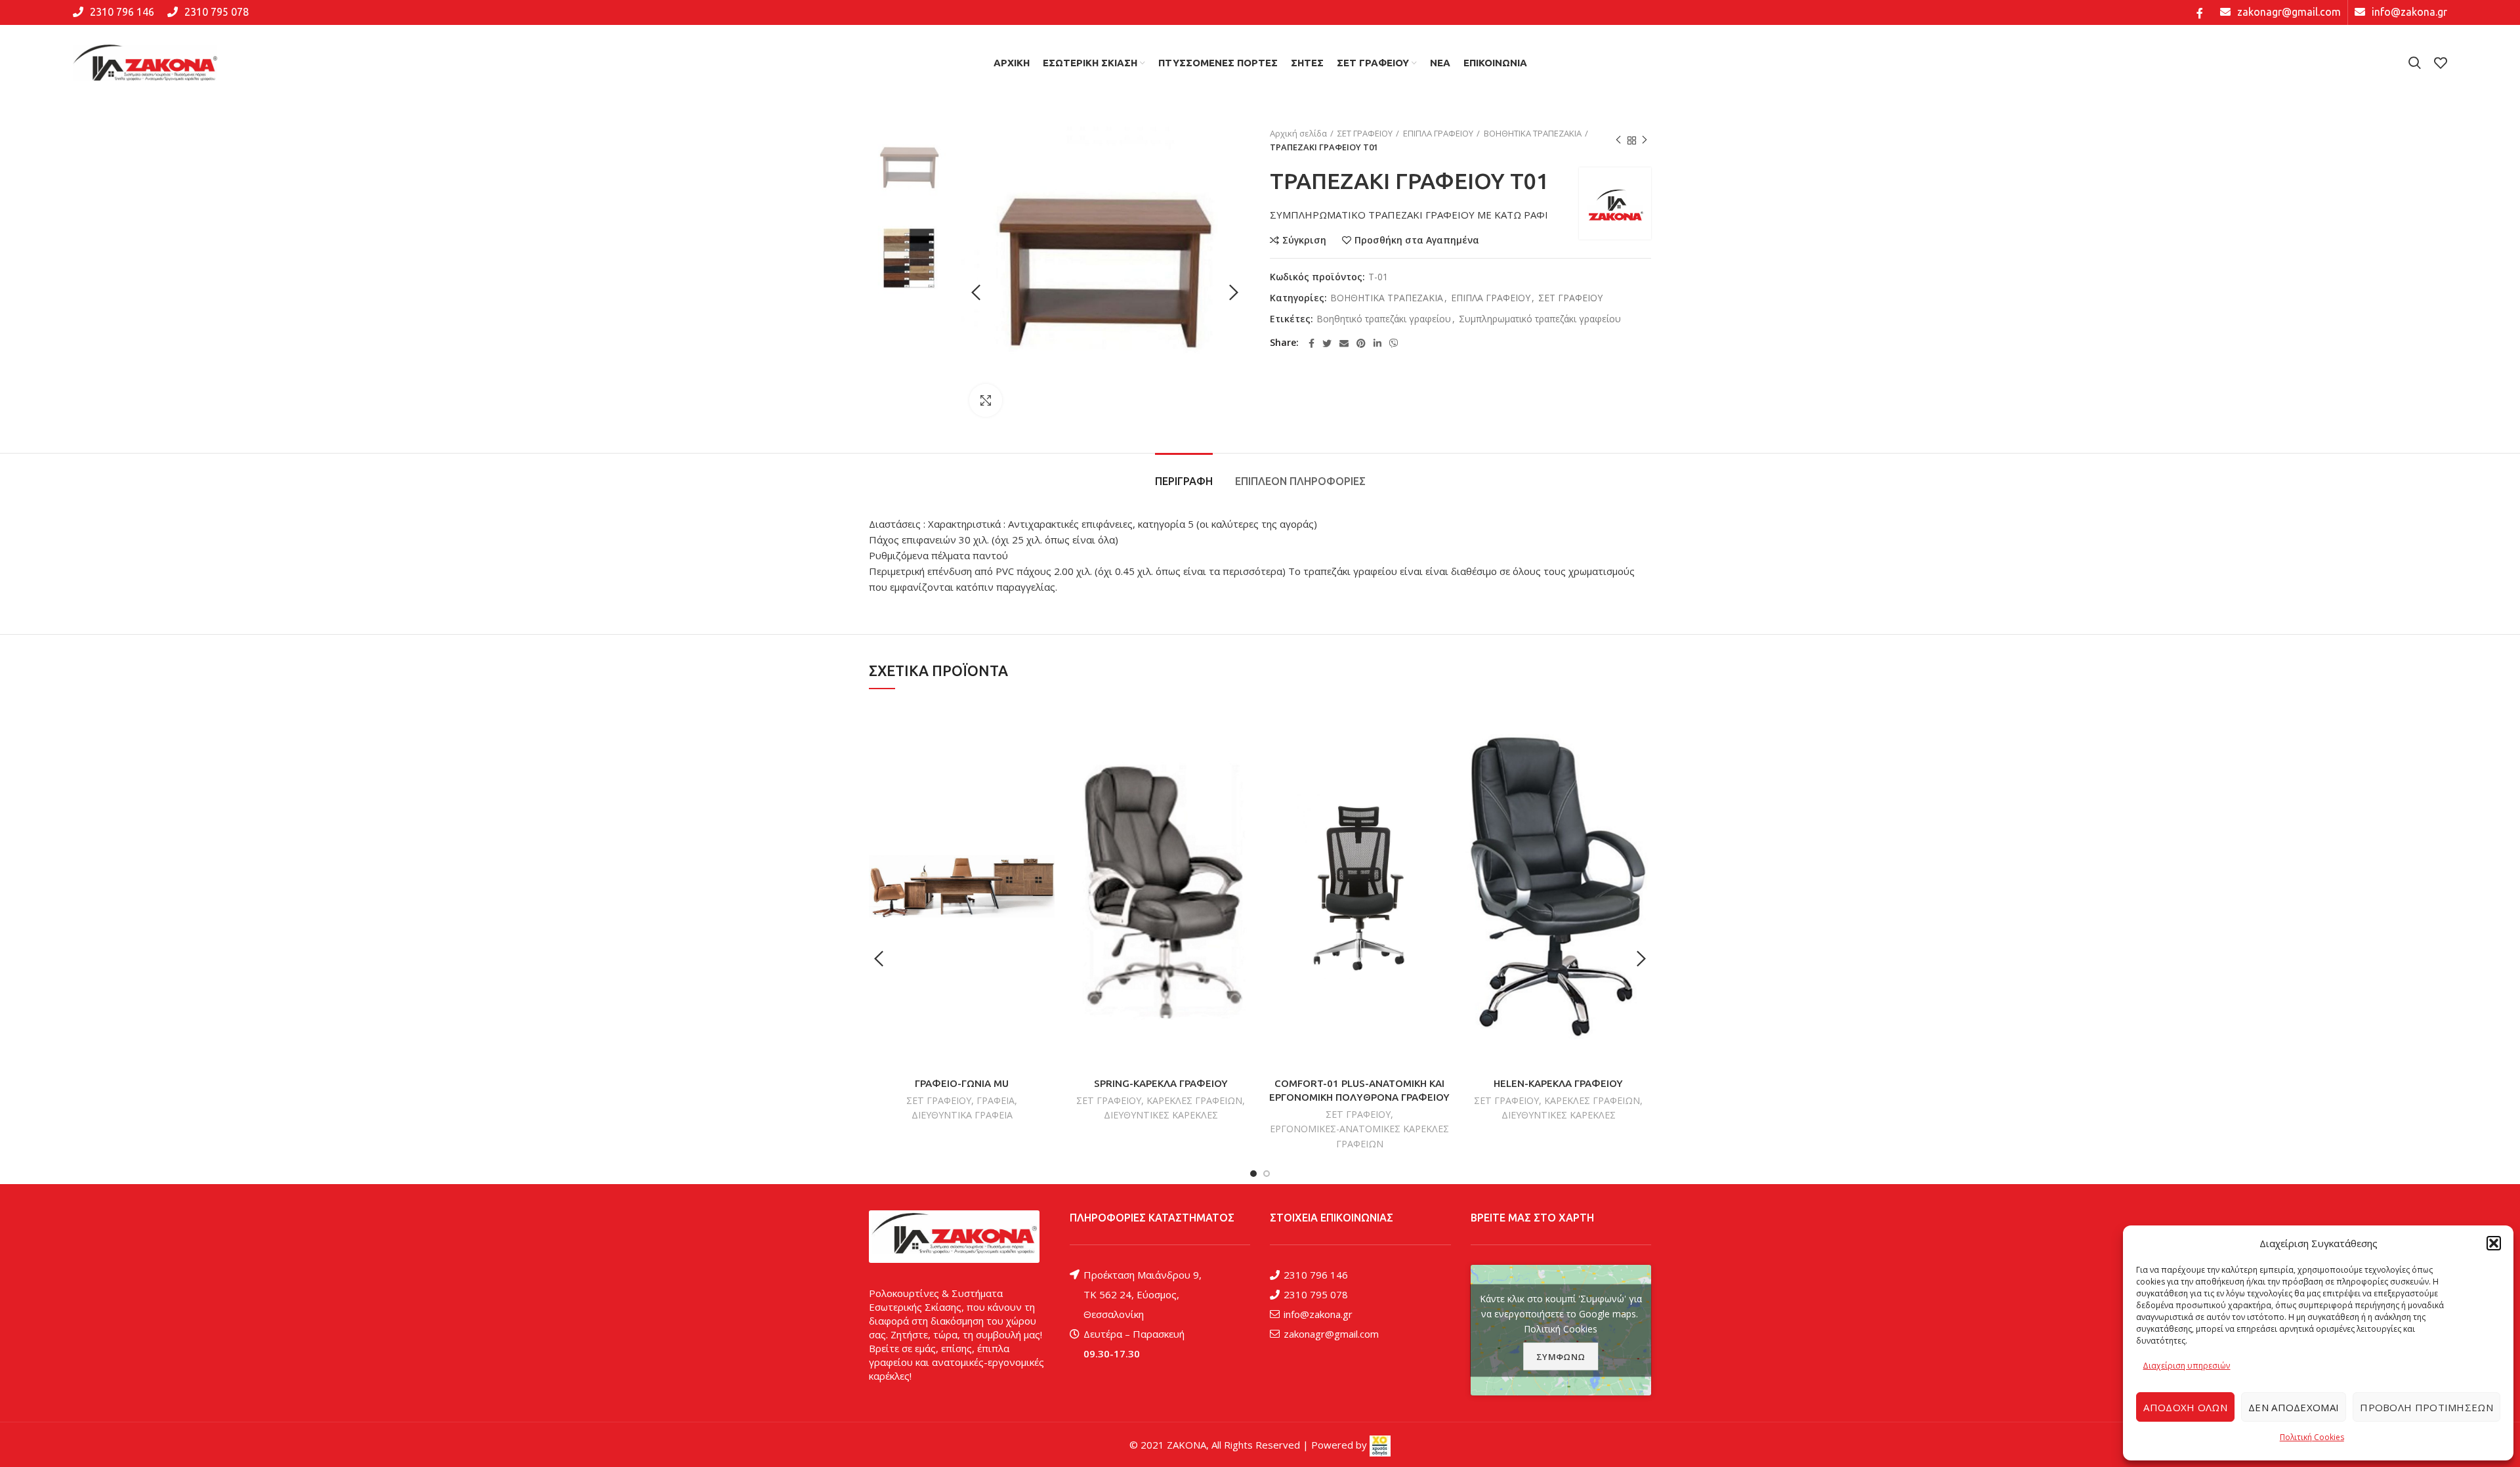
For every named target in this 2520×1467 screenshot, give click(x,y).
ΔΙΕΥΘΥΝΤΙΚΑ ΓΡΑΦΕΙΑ (962, 1115)
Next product (1645, 140)
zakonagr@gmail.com (1331, 1334)
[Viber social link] (1394, 343)
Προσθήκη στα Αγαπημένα (1417, 240)
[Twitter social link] (1327, 343)
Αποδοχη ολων (2185, 1407)
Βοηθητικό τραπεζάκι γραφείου (1384, 319)
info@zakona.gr (1318, 1314)
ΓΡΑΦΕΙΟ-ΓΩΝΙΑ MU (962, 1083)
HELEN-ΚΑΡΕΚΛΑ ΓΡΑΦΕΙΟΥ (1558, 1083)
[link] (1380, 1445)
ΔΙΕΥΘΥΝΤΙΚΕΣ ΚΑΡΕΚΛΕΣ (1161, 1115)
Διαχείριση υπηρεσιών (2186, 1366)
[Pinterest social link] (1361, 343)
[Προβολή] (986, 400)
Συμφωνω (1561, 1356)
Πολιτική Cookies (2312, 1437)
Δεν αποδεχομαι (2294, 1407)
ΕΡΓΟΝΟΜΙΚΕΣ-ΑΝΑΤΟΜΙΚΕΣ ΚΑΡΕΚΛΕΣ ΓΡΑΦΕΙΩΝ (1359, 1136)
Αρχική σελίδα (1298, 133)
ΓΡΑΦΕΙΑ (996, 1100)
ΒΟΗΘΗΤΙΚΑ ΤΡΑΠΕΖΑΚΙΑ (1533, 133)
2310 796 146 (1316, 1275)
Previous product (1618, 140)
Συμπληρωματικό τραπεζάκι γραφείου (1540, 319)
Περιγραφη (1184, 481)
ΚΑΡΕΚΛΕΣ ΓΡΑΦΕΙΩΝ (1194, 1100)
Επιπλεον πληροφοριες (1300, 481)
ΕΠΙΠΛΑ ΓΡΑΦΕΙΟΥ (1438, 133)
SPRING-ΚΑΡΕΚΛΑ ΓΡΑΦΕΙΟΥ (1161, 1083)
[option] (909, 167)
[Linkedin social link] (1377, 343)
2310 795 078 (1316, 1294)
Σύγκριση (1304, 240)
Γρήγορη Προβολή (1045, 754)
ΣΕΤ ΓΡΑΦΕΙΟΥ (1365, 133)
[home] (954, 1237)
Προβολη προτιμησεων (2426, 1407)
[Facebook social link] (2200, 12)
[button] (2494, 1243)
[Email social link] (1344, 343)
